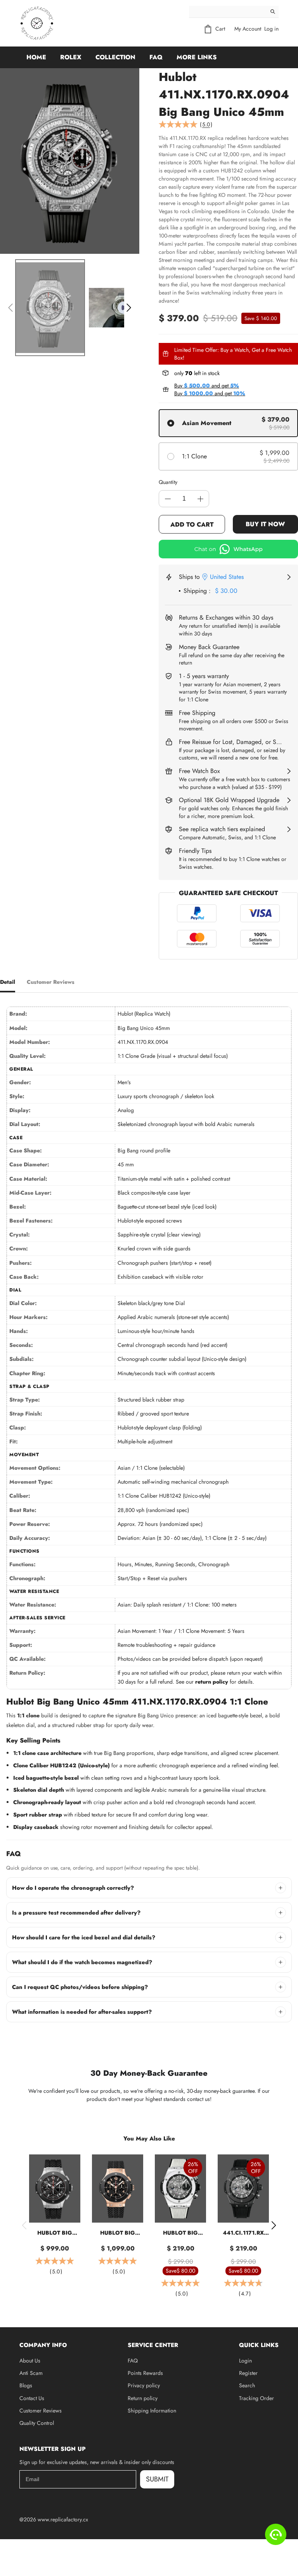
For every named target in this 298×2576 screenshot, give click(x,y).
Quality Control (37, 2423)
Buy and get (207, 386)
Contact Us (32, 2398)
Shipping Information (152, 2411)
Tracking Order (256, 2398)
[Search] (273, 12)
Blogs (26, 2385)
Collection (115, 57)
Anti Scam (31, 2373)
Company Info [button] (43, 2345)
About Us (30, 2361)
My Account (248, 29)
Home (36, 57)
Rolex (71, 57)
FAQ (156, 57)
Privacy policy (144, 2385)
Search (247, 2385)
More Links (197, 57)
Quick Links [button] (259, 2345)
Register (248, 2373)
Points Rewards (145, 2373)
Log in (271, 29)
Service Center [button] (153, 2345)
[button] (10, 308)
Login (245, 2361)
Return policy (143, 2398)
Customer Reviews (41, 2411)
